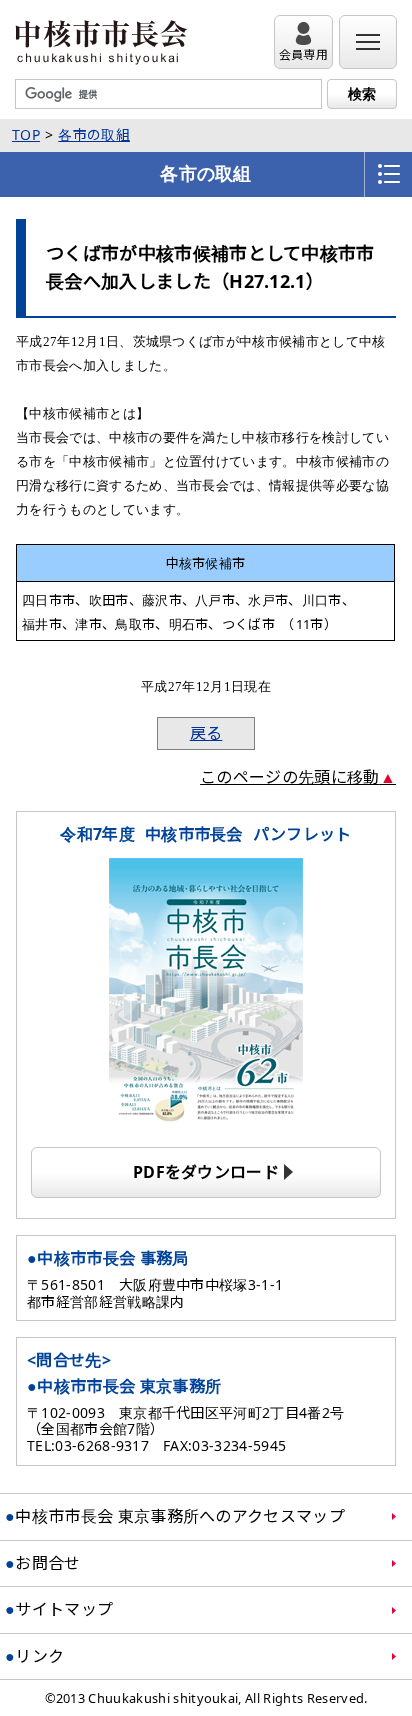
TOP (26, 134)
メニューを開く (388, 174)
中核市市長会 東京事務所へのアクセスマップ (180, 1516)
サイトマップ (64, 1609)
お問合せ (47, 1563)
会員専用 (303, 54)
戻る (206, 733)
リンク (39, 1656)
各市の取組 (94, 134)
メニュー (368, 54)
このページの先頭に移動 (290, 777)
